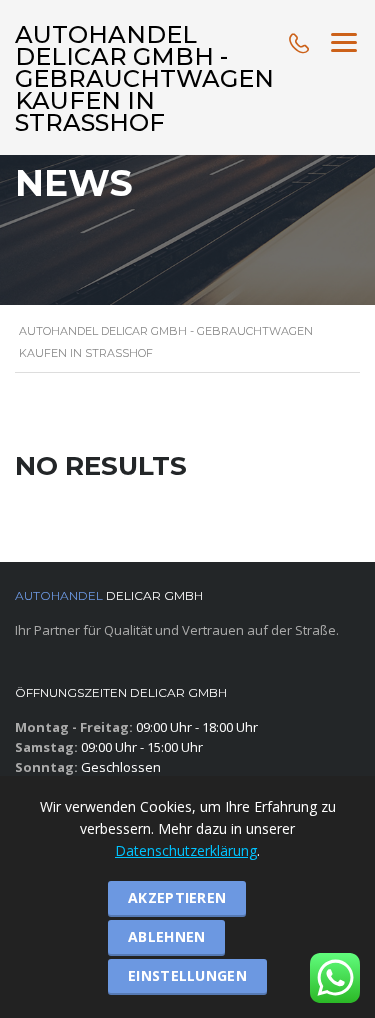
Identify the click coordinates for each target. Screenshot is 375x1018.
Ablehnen (166, 936)
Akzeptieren (177, 897)
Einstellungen (187, 975)
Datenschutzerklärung (186, 850)
